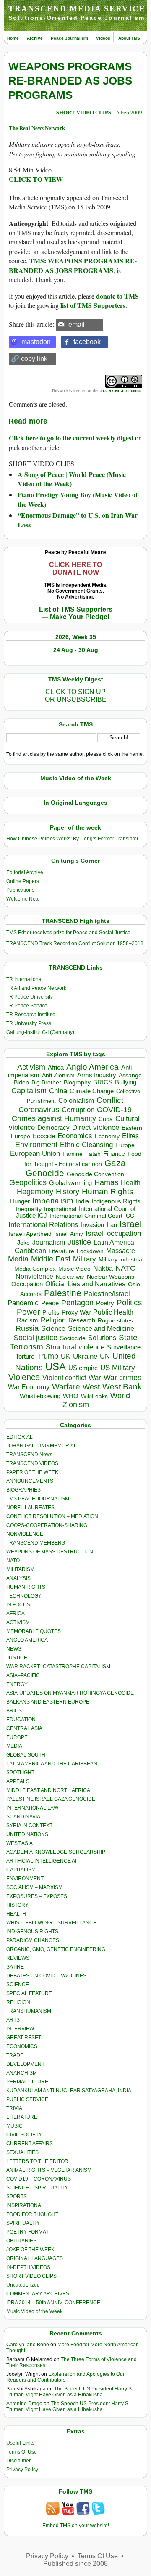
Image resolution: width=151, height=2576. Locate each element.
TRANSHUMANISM (29, 2011)
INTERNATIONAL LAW (32, 1808)
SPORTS (17, 2197)
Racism (27, 1320)
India (82, 1201)
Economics (75, 1136)
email (77, 325)
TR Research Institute (31, 1015)
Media (18, 1259)
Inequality (29, 1209)
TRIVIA (14, 2108)
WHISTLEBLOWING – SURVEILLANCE (51, 1923)
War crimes (122, 1378)
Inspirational (60, 1209)
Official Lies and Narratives (85, 1284)
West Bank (122, 1387)
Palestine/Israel (107, 1294)
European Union (35, 1153)
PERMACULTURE (27, 2082)
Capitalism (29, 1091)
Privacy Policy (22, 2470)
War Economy (29, 1387)
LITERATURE (22, 2117)
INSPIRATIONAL (25, 2205)
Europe (125, 1145)
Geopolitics (28, 1182)
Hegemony (35, 1191)
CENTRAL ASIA (24, 1728)
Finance (114, 1154)
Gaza (115, 1163)
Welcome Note (23, 899)
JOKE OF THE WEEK (30, 2250)
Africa (56, 1067)
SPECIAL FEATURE (29, 1993)
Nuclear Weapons (111, 1277)
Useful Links (20, 2443)
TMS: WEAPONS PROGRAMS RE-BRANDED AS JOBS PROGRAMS (73, 265)
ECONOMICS (22, 2046)
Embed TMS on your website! (76, 2526)
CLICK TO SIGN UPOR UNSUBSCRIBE (76, 696)
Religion (53, 1320)
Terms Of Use (22, 2452)
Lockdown (90, 1251)
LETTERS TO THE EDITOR (37, 2161)
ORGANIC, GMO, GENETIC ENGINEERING (56, 1949)
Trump (48, 1356)
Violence (24, 1377)
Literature (61, 1251)
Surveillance (124, 1347)
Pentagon (77, 1303)
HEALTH (16, 1914)
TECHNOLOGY (24, 1596)
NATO (126, 1268)
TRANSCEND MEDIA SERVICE (77, 9)
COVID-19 (114, 1110)
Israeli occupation (113, 1233)
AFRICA (16, 1614)
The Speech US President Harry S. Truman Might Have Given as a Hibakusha (70, 2392)
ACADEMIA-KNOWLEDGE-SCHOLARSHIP (56, 1852)
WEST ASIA (20, 1843)
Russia (27, 1328)
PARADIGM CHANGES (33, 1940)
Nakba (103, 1268)
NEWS (14, 1649)
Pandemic (23, 1303)
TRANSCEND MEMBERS (36, 1543)
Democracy (53, 1128)
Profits (51, 1313)
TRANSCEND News (29, 1455)
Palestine (63, 1293)
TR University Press (29, 1023)
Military (85, 1259)
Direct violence (96, 1127)
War (95, 1378)
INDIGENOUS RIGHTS (32, 1932)
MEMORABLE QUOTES (34, 1631)
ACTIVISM (18, 1622)
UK (66, 1356)
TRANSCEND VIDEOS (32, 1463)
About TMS (129, 38)
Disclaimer (18, 2461)
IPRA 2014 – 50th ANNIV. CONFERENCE (53, 2303)
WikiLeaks (94, 1396)
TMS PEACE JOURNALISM (38, 1499)
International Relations (43, 1225)
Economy (107, 1136)
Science (53, 1329)
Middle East (51, 1259)
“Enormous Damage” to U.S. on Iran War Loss (78, 520)
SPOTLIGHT (20, 1773)
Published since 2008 (75, 2564)
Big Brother (46, 1082)
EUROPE (17, 1737)
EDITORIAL (20, 1437)
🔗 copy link (29, 359)
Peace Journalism (69, 38)
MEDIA (14, 1746)
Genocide (45, 1173)
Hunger (20, 1201)
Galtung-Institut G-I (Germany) (40, 1032)
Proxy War (76, 1312)
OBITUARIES (21, 2241)
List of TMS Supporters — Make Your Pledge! (76, 613)
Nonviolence (34, 1276)
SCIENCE (18, 1985)
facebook (87, 342)
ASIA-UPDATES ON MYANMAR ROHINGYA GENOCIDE (70, 1693)
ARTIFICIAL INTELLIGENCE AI (41, 1861)
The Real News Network (37, 128)
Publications (20, 890)
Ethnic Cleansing (86, 1145)
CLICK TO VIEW (36, 179)
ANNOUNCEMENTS (30, 1481)
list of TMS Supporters (93, 305)
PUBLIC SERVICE (27, 2099)
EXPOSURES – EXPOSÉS (37, 1896)
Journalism (49, 1242)
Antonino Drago (24, 2404)
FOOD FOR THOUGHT (32, 2214)
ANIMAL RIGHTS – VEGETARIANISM (49, 2170)
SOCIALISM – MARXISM (34, 1887)
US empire (83, 1368)
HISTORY (17, 1905)
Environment (36, 1145)
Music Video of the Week (34, 2311)
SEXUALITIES (22, 2152)
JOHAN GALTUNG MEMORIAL (42, 1446)
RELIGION (18, 2002)
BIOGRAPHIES (23, 1490)
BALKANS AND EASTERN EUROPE (48, 1702)
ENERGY (17, 1684)
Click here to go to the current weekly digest (71, 438)
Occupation (27, 1284)
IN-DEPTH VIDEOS (28, 2267)
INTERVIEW (20, 2029)
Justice (79, 1242)
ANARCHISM (22, 2073)
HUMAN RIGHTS (26, 1587)
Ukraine (85, 1356)
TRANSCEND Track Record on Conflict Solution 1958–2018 (75, 943)
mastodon (36, 342)
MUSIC (14, 2126)
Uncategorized (23, 2285)
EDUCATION (21, 1720)
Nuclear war (70, 1277)
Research (82, 1320)
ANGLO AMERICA (27, 1640)
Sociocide (73, 1338)
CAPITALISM (21, 1870)
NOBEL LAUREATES (30, 1508)
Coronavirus (39, 1109)
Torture (25, 1356)
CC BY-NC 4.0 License (122, 391)
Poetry (105, 1303)
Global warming (70, 1183)
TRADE (15, 2055)
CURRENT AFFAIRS (30, 2144)
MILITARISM (20, 1569)
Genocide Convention (95, 1174)
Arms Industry (97, 1075)
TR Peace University (30, 997)
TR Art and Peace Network (36, 988)
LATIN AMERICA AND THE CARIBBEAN (52, 1764)
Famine (73, 1154)
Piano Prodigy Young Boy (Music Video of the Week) (78, 499)
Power (28, 1312)
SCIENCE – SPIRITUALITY (37, 2188)
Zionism (76, 1405)
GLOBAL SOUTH (26, 1755)
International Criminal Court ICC (92, 1216)
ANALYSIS (18, 1578)
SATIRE (15, 1967)
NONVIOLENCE (25, 1534)
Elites (130, 1136)
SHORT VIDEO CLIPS (84, 112)
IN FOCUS (18, 1605)
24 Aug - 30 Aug (76, 650)
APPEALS (18, 1781)
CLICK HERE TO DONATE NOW (75, 568)
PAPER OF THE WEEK (32, 1472)
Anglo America (92, 1067)
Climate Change (92, 1091)
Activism (31, 1067)
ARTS (13, 2020)
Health (131, 1183)
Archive (35, 38)
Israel (131, 1224)
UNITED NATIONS (27, 1834)
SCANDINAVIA (23, 1817)
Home (13, 38)
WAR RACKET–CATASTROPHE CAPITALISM (58, 1667)
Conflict (110, 1100)
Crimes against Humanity (54, 1118)
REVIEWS (18, 1958)
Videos (103, 38)
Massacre (121, 1251)
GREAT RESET (24, 2038)
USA (56, 1366)
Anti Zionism (58, 1075)
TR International (25, 979)
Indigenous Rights (116, 1201)
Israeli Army (69, 1234)
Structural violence (75, 1347)
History (68, 1192)
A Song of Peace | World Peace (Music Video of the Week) (72, 479)
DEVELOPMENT (25, 2064)
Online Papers (23, 881)
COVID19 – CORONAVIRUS (39, 2179)
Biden (21, 1082)
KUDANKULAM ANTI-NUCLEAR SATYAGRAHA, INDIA (69, 2091)
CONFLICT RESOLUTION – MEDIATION (52, 1516)
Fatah (93, 1154)
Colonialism (76, 1101)
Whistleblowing (40, 1396)
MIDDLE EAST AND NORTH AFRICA (48, 1790)
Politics (129, 1303)
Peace (50, 1303)
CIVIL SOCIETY (24, 2135)
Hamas (106, 1182)
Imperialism (53, 1201)
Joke (23, 1243)
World (120, 1396)
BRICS (103, 1082)
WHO (71, 1396)
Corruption (78, 1110)
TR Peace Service (27, 1006)
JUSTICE (17, 1658)
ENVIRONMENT (25, 1879)
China (58, 1091)
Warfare (66, 1387)
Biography (77, 1083)
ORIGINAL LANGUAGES (35, 2258)
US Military (118, 1368)
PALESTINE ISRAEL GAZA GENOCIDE (51, 1799)
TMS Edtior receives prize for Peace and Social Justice (68, 933)
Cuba (106, 1119)
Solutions (102, 1338)
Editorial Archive (25, 872)
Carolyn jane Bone (28, 2345)
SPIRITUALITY (23, 2223)
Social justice (35, 1338)
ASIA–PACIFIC (23, 1675)
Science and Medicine (101, 1329)
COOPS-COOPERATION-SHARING (47, 1525)
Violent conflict (64, 1378)
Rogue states (115, 1321)
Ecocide (44, 1136)
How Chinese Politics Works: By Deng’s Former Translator (72, 839)
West (91, 1387)
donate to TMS (117, 296)
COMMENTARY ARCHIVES (38, 2294)
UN (105, 1356)
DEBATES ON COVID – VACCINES (46, 1976)
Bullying (126, 1082)
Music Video (74, 1269)
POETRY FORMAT (27, 2232)
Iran (112, 1225)
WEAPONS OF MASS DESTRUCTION (50, 1552)
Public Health (113, 1312)
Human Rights (108, 1191)
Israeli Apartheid (30, 1234)
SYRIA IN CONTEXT (29, 1826)
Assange (130, 1075)
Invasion (92, 1225)
